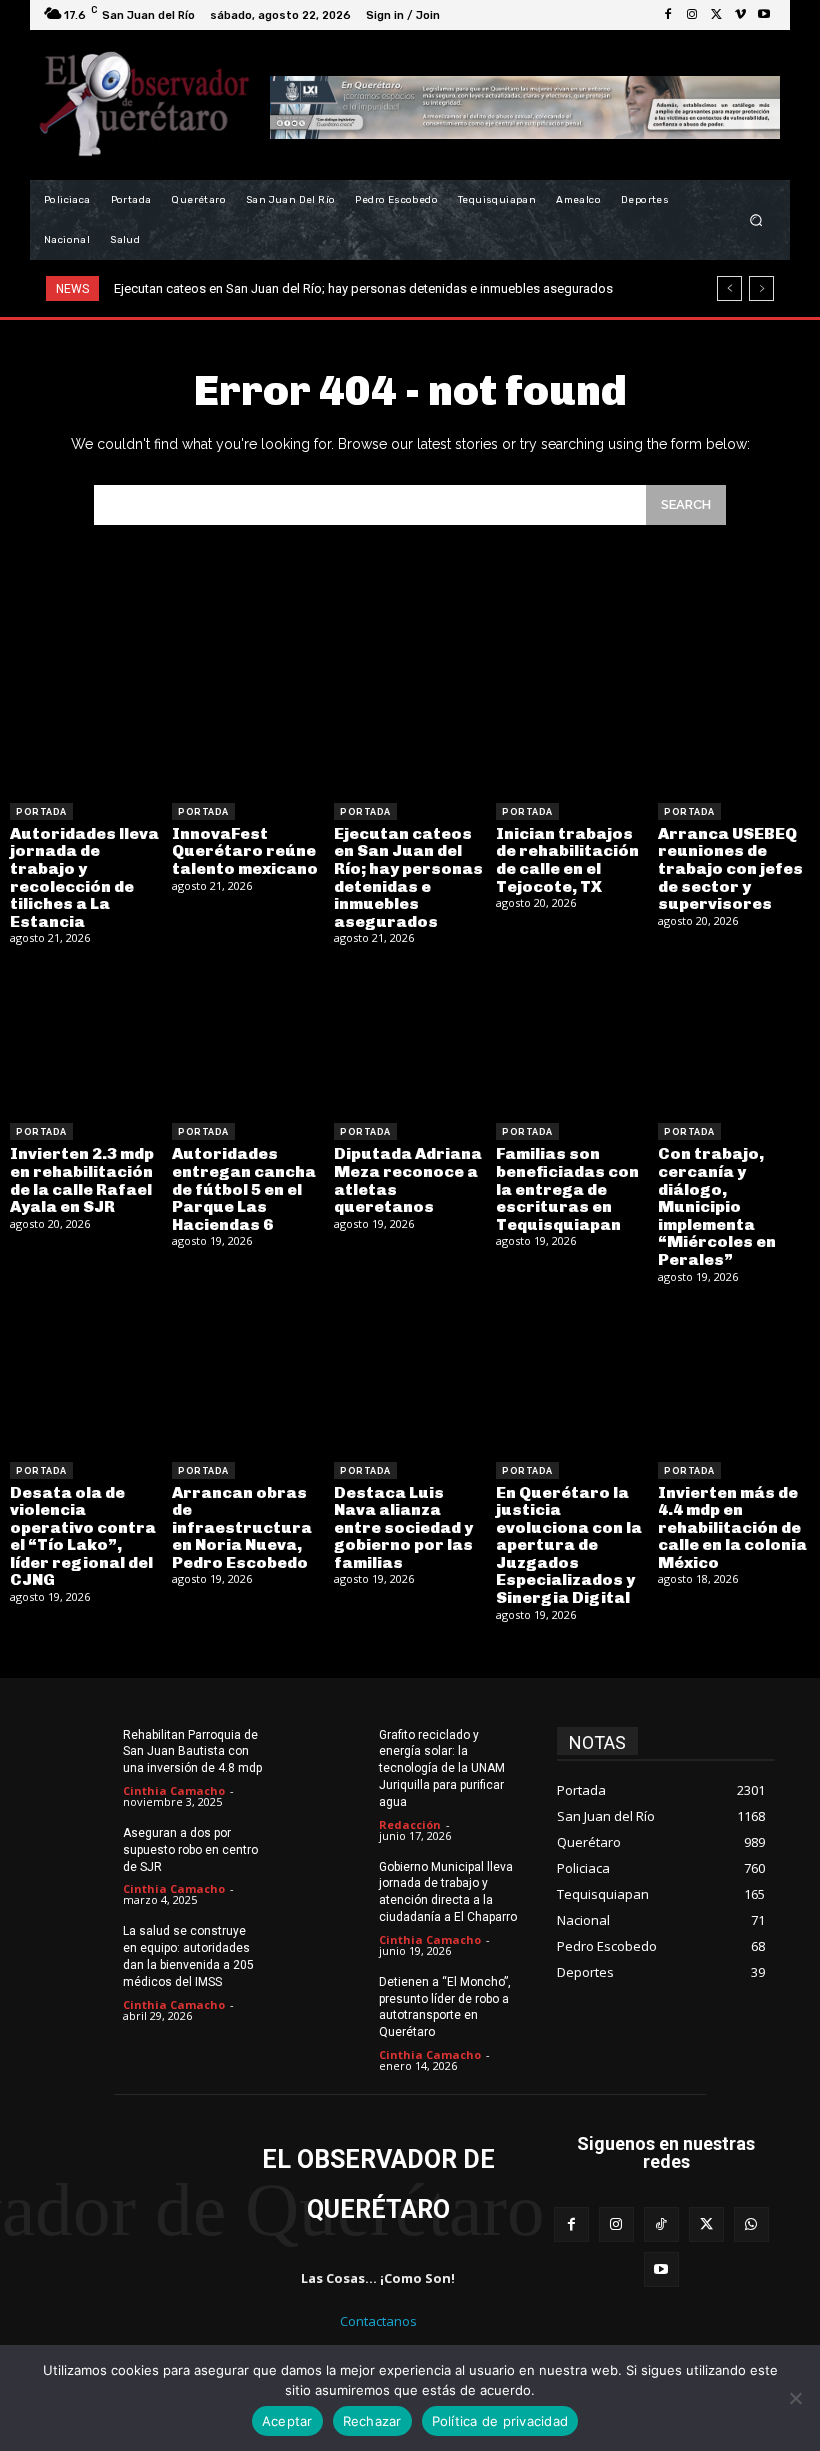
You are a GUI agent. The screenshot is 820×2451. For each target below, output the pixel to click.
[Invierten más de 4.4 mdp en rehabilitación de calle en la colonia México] (734, 1376)
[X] (716, 15)
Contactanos (378, 2321)
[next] (761, 288)
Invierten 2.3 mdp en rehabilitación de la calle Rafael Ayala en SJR (82, 1180)
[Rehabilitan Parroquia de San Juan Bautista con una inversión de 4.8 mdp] (77, 1750)
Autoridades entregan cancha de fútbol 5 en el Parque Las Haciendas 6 (244, 1188)
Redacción (410, 1824)
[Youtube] (764, 15)
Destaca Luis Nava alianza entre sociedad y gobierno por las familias (403, 1527)
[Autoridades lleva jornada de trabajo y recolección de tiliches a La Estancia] (86, 717)
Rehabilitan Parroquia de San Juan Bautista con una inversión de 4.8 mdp (192, 1752)
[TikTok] (661, 2224)
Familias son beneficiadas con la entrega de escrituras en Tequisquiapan (567, 1188)
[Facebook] (668, 15)
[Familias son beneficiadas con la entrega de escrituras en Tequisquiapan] (572, 1037)
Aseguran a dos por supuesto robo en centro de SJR (190, 1850)
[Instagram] (692, 15)
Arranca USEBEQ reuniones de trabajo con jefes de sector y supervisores (730, 868)
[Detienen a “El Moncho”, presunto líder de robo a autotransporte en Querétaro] (333, 1997)
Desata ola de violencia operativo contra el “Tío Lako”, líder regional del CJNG (83, 1536)
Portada (41, 812)
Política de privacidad (500, 2421)
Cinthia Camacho (174, 1790)
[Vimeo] (740, 15)
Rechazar (372, 2421)
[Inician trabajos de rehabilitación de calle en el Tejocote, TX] (572, 717)
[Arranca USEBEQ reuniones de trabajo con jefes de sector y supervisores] (734, 717)
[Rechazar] (795, 2398)
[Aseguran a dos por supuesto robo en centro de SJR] (77, 1848)
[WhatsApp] (751, 2224)
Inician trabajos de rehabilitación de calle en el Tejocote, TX (283, 288)
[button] (756, 220)
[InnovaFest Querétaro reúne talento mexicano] (248, 717)
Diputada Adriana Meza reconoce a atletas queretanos (408, 1180)
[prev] (729, 288)
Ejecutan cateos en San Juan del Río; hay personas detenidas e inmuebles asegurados (408, 877)
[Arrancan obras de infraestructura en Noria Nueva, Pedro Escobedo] (248, 1376)
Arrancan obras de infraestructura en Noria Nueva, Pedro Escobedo (242, 1527)
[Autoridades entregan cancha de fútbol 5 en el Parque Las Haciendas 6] (248, 1037)
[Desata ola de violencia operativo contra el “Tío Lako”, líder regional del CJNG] (86, 1376)
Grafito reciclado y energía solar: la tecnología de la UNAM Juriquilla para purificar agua (442, 1768)
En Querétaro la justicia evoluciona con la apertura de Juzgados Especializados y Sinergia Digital (569, 1545)
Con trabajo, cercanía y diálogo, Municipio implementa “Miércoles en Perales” (717, 1206)
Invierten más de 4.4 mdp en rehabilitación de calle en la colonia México (732, 1527)
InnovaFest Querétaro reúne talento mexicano (245, 851)
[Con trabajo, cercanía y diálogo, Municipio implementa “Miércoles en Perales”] (734, 1037)
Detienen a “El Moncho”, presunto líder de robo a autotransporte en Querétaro (445, 2007)
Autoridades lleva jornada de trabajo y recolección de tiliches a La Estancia (84, 877)
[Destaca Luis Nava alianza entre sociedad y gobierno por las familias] (410, 1376)
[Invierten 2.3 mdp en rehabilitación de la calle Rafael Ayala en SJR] (86, 1037)
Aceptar (287, 2421)
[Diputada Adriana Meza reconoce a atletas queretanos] (410, 1037)
